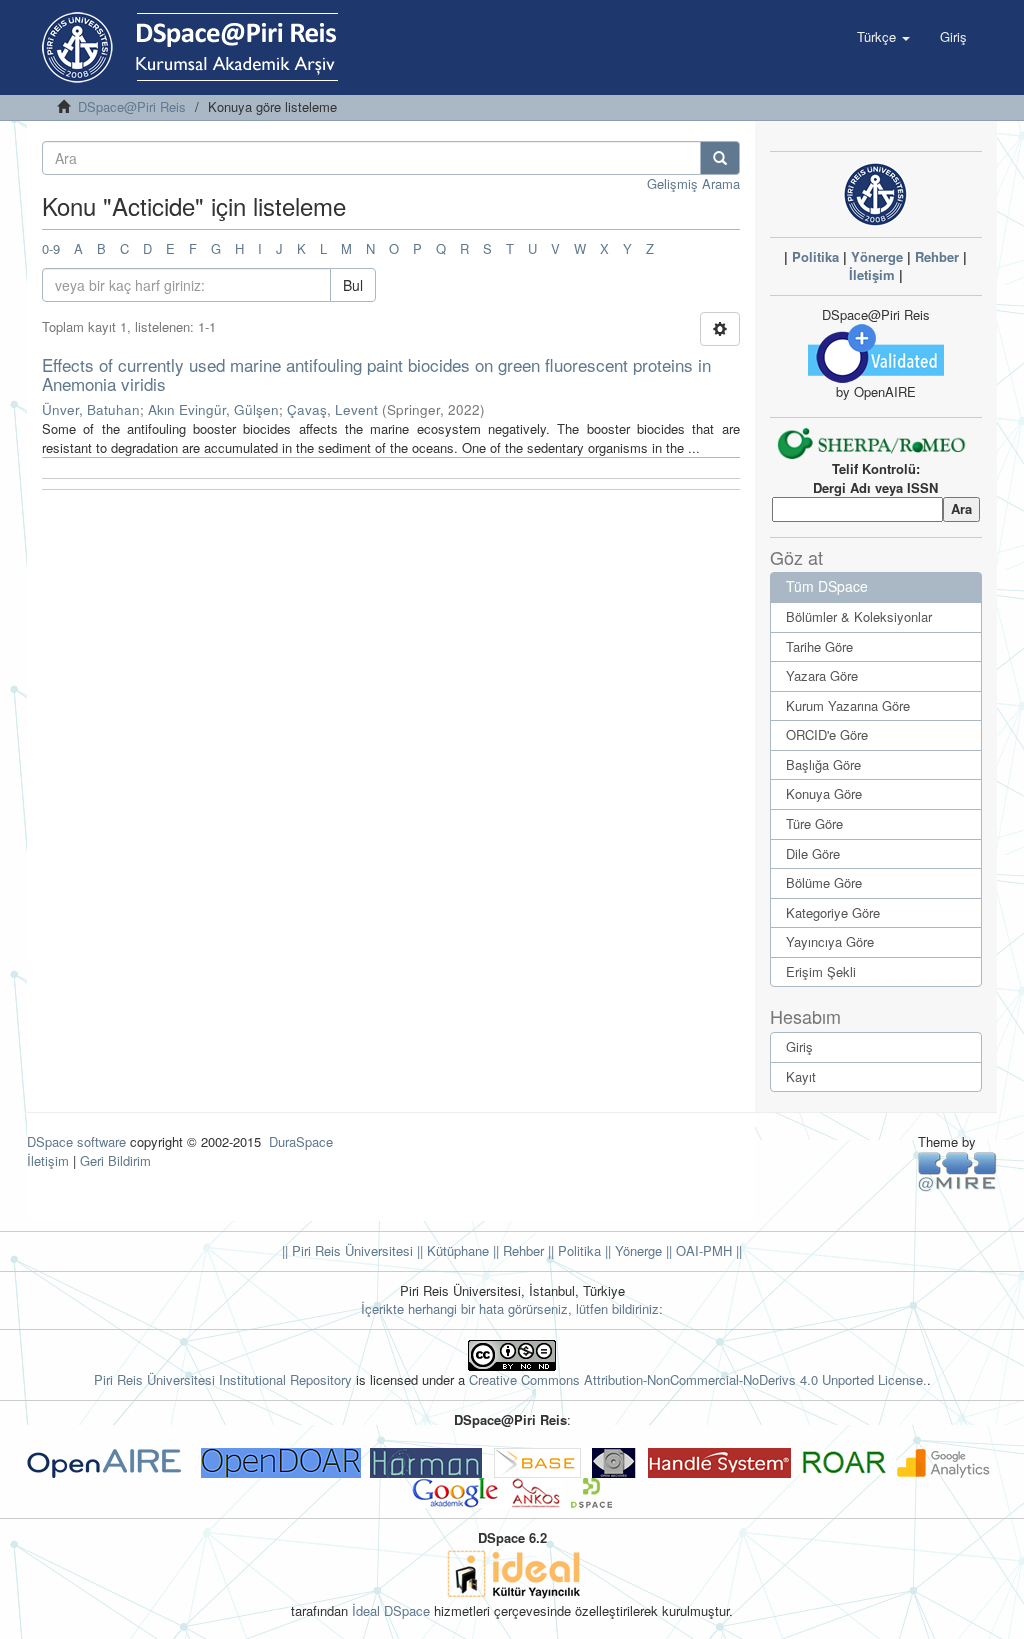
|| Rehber (516, 1250)
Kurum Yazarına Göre (848, 705)
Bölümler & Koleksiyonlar (859, 616)
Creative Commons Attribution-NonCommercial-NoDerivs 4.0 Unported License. (698, 1379)
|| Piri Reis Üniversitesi (347, 1250)
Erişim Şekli (821, 971)
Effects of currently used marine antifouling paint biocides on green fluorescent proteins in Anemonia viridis (376, 374)
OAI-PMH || (707, 1250)
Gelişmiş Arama (693, 183)
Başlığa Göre (823, 764)
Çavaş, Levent (332, 409)
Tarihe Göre (819, 646)
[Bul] (720, 158)
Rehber (937, 256)
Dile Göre (813, 853)
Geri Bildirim (115, 1160)
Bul (353, 285)
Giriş (799, 1046)
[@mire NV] (957, 1170)
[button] (883, 37)
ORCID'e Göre (827, 734)
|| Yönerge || (636, 1250)
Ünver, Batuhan (91, 409)
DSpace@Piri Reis (132, 106)
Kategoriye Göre (833, 912)
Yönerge (877, 256)
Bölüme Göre (824, 882)
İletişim (872, 274)
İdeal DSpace (391, 1610)
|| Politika (572, 1250)
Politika (815, 256)
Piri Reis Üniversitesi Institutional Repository (223, 1379)
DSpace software (76, 1141)
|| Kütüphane (451, 1250)
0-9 (51, 248)
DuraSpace (301, 1141)
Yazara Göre (822, 675)
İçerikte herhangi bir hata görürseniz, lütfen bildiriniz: (512, 1308)
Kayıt (801, 1076)
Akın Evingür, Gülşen (213, 409)
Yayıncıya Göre (830, 941)
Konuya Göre (824, 793)
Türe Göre (814, 823)
